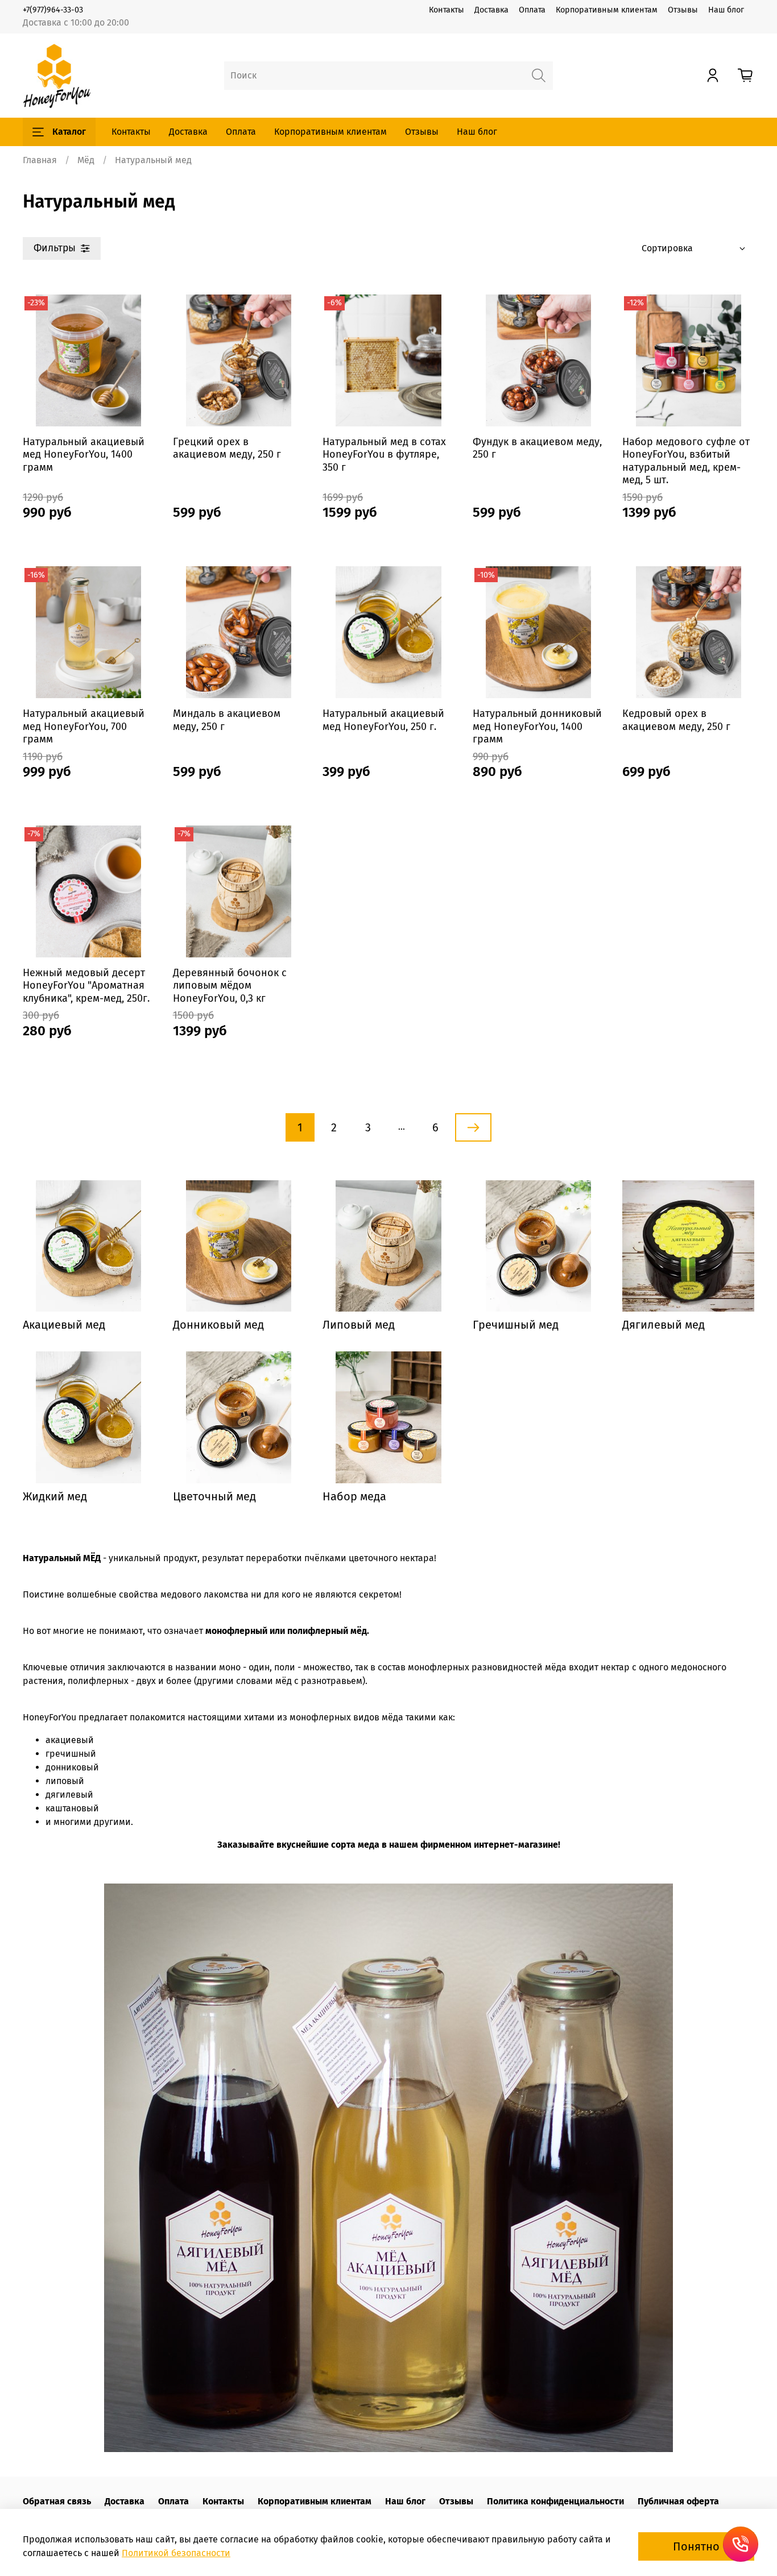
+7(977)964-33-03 (53, 10)
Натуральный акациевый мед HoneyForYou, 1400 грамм (84, 455)
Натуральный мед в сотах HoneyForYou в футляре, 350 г (384, 455)
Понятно (696, 2546)
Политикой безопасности (176, 2553)
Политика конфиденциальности (555, 2501)
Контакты (447, 10)
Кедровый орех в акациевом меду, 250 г (676, 720)
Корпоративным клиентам (607, 10)
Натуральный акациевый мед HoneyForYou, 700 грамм (84, 726)
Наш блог (726, 10)
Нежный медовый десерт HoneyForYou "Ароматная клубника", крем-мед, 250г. (86, 986)
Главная (40, 160)
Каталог (69, 132)
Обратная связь (57, 2501)
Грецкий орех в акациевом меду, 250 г (227, 448)
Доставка (491, 10)
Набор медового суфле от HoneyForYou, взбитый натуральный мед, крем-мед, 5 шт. (686, 461)
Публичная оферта (678, 2501)
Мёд (86, 160)
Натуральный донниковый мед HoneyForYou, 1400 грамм (537, 726)
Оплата (532, 10)
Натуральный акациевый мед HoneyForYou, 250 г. (383, 720)
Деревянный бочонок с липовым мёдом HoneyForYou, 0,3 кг (230, 986)
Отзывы (683, 10)
